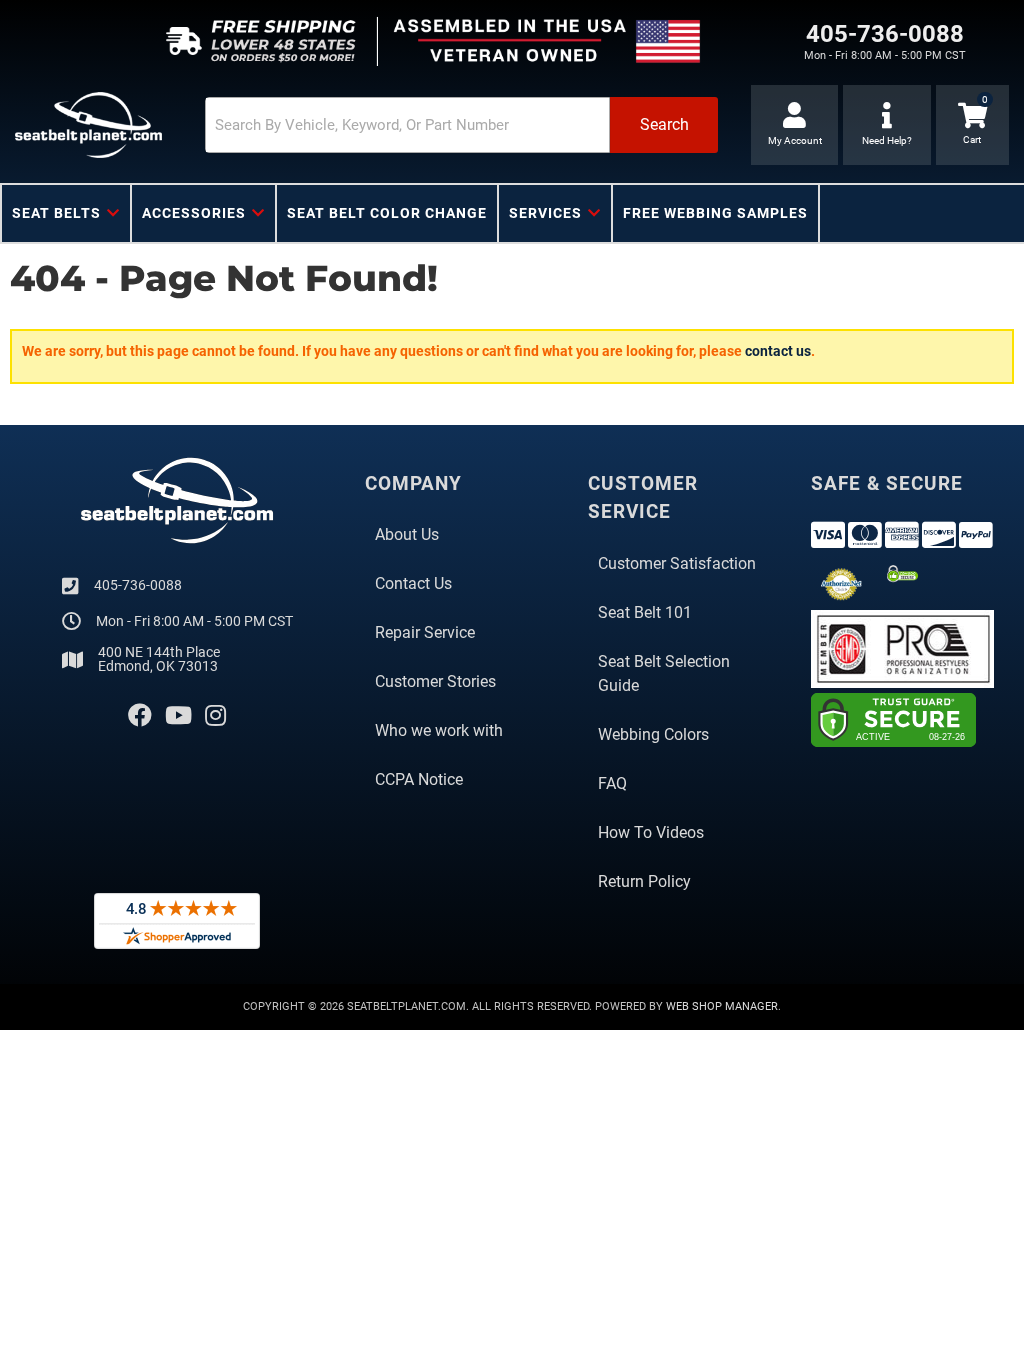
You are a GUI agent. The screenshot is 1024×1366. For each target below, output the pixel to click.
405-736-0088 (138, 585)
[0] (972, 125)
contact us (778, 351)
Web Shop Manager (722, 1006)
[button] (461, 125)
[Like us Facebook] (140, 716)
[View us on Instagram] (215, 716)
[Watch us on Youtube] (178, 716)
